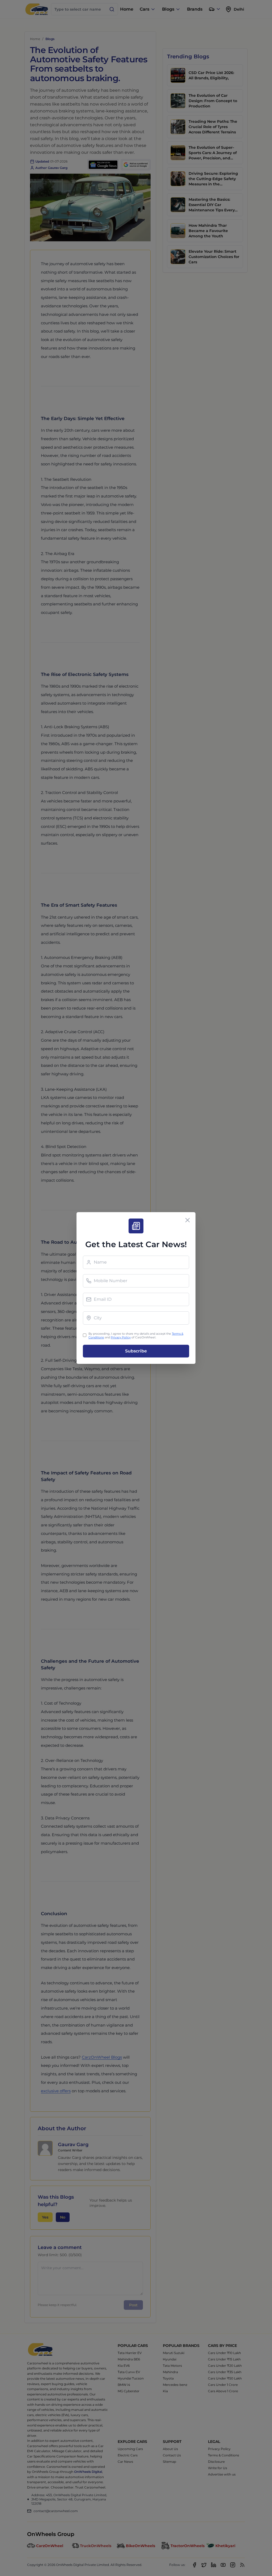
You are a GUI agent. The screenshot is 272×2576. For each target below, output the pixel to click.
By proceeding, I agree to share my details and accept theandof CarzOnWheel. (136, 1336)
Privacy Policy (121, 1337)
